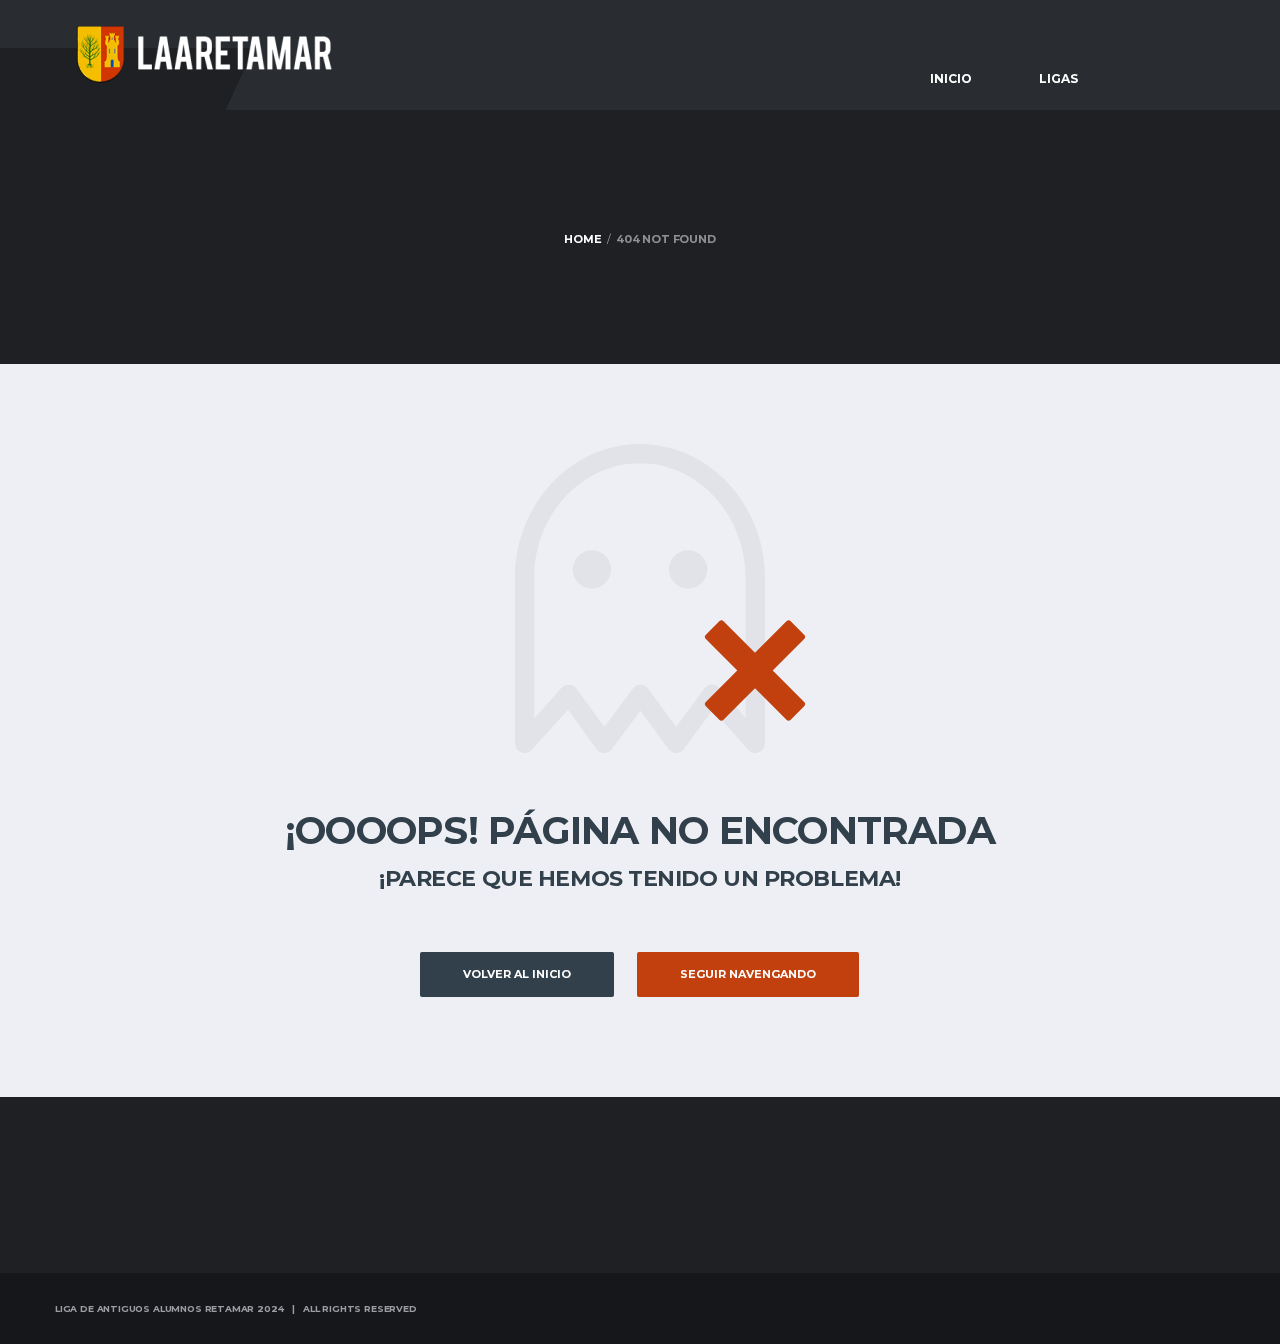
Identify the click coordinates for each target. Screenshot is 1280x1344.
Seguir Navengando (748, 974)
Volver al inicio (517, 974)
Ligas (1058, 78)
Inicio (951, 78)
